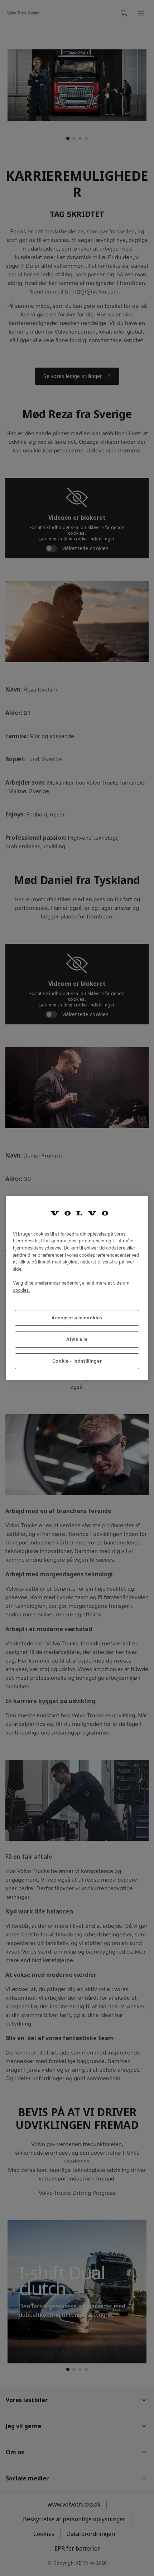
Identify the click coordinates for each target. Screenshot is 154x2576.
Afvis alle (77, 1339)
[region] (77, 1288)
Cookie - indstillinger (77, 1361)
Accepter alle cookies (77, 1318)
